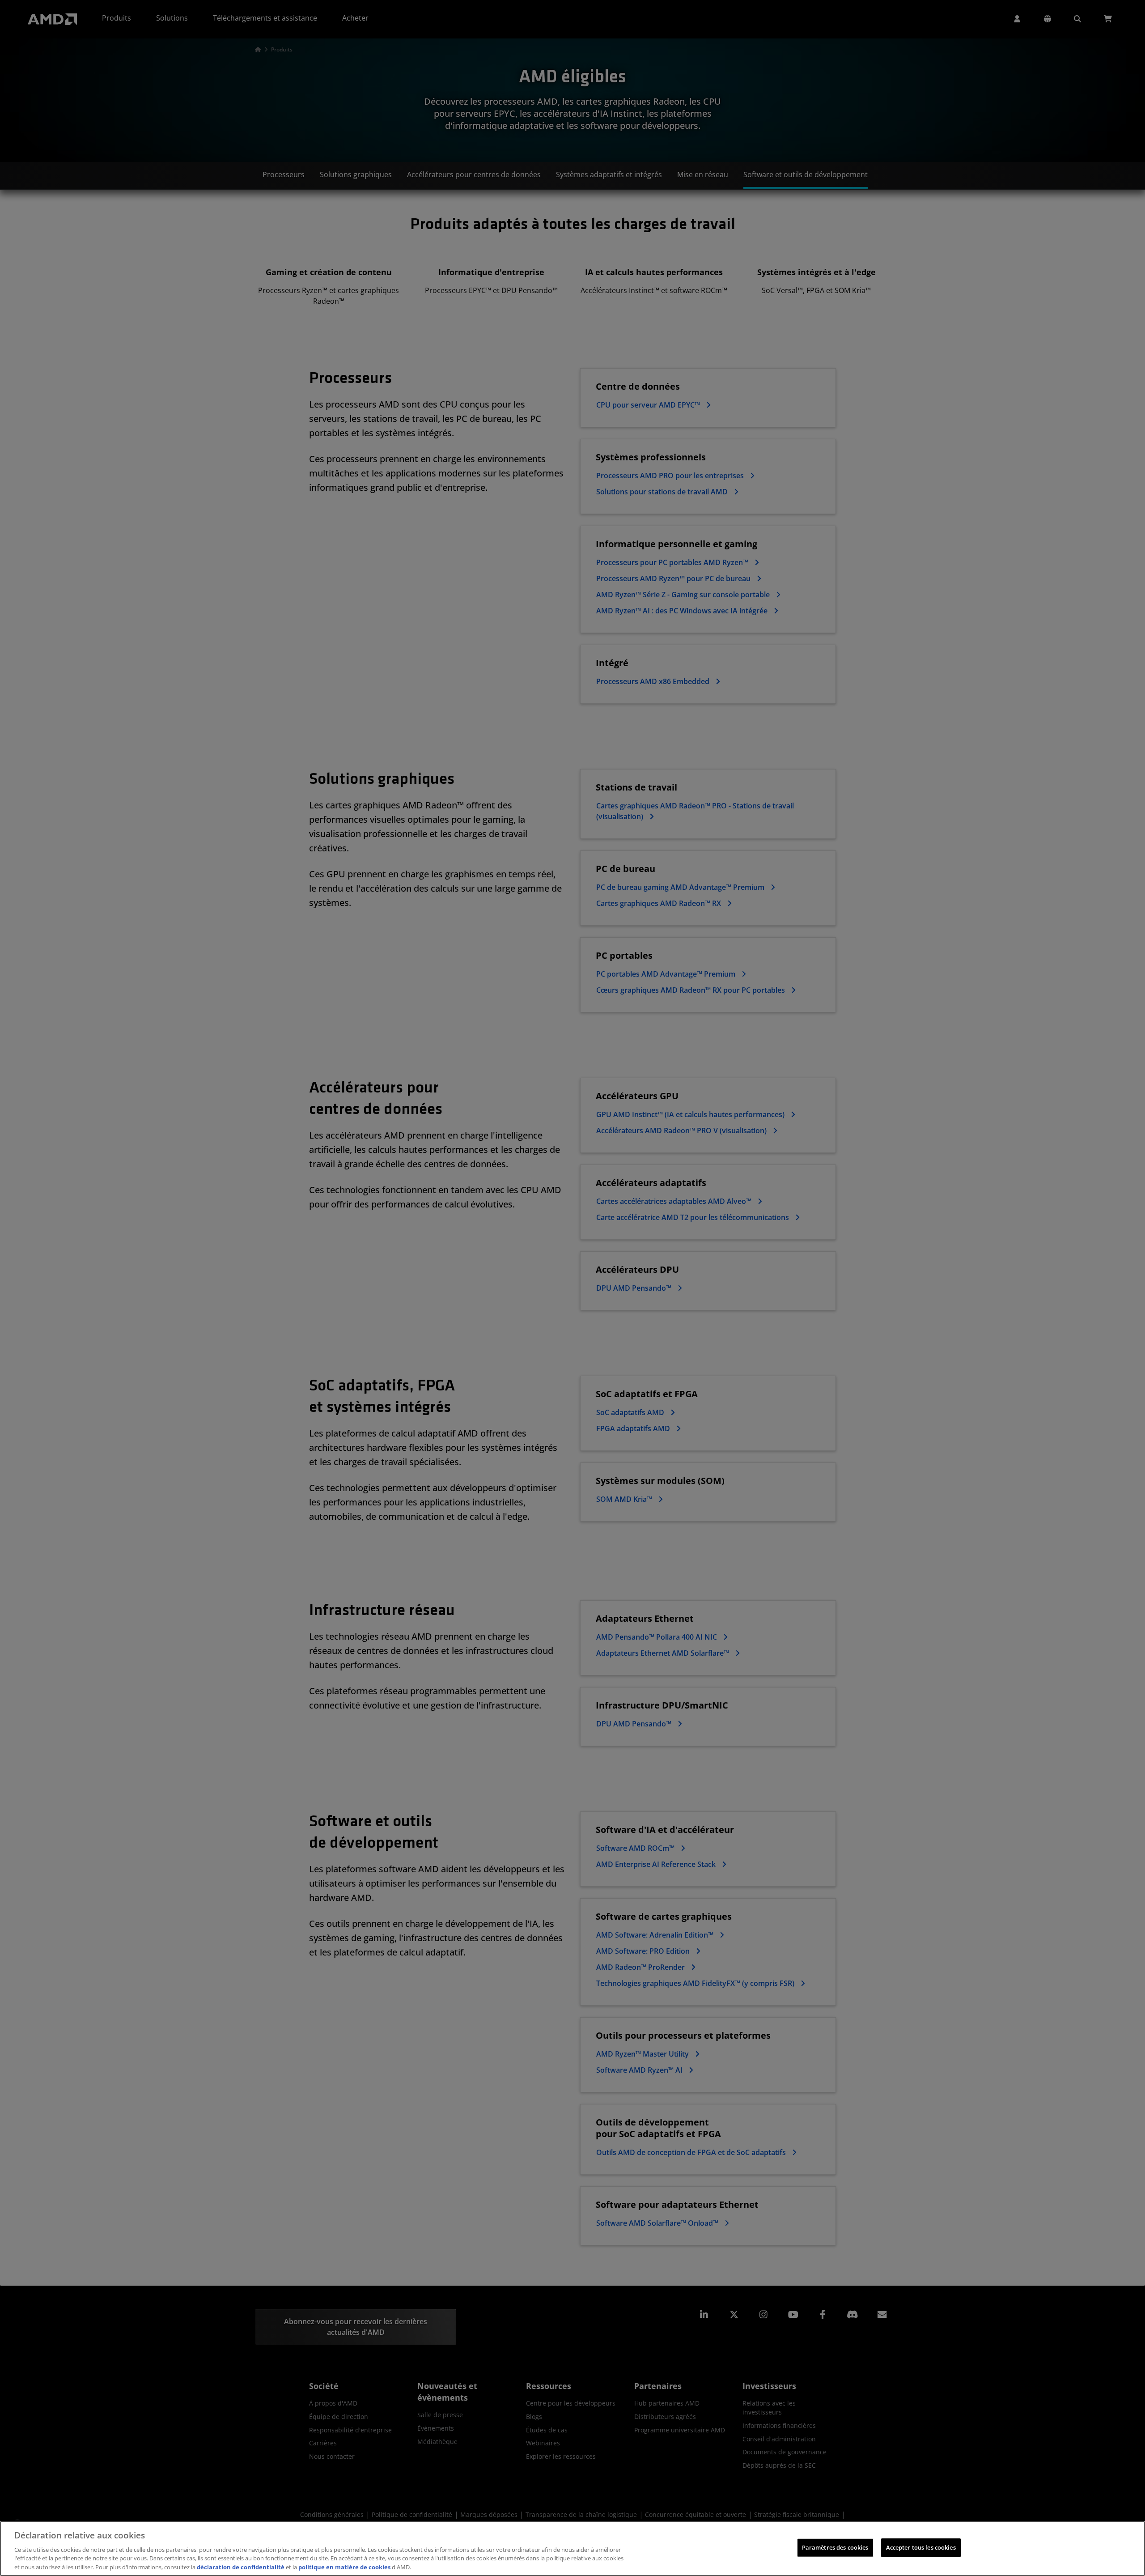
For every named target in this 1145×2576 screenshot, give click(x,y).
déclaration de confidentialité (241, 2567)
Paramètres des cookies (835, 2547)
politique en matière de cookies (344, 2567)
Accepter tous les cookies (921, 2547)
